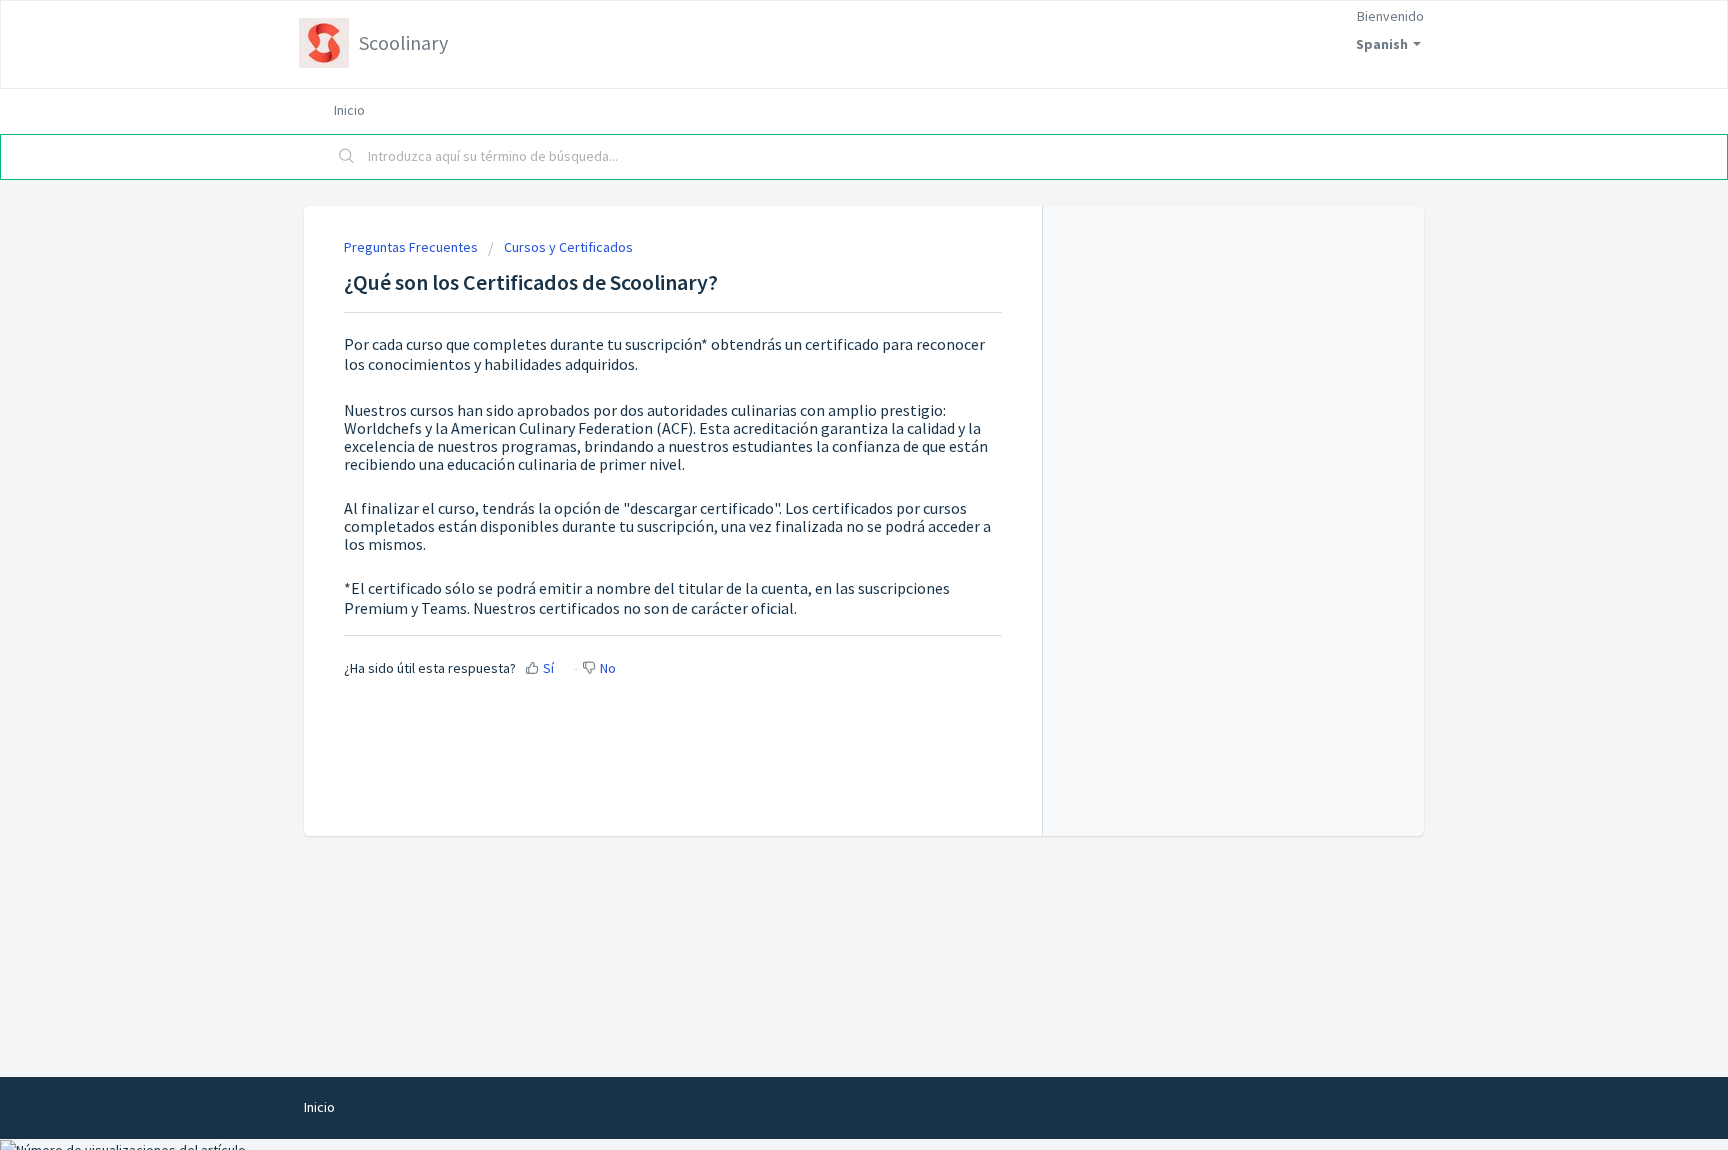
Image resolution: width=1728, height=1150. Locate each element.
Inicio (349, 110)
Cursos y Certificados (568, 247)
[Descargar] (827, 313)
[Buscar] (347, 157)
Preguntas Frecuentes (411, 247)
